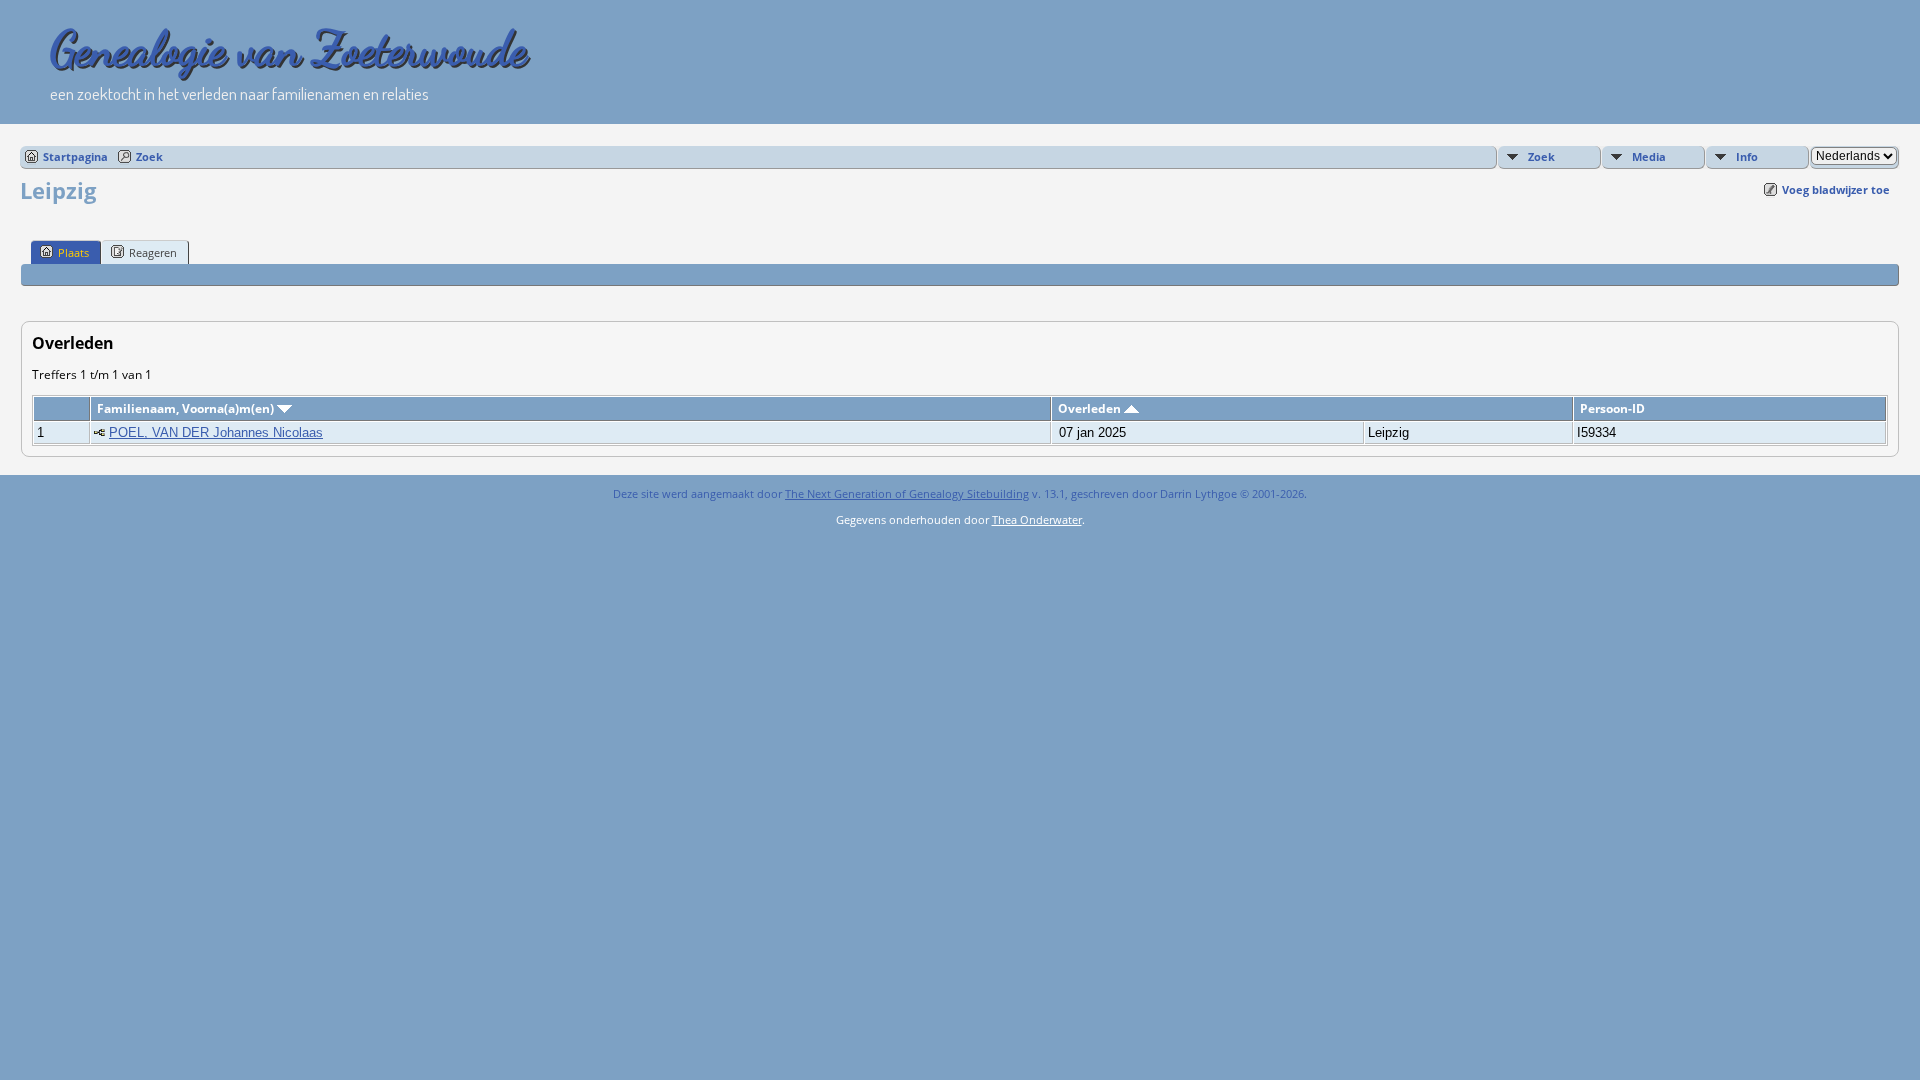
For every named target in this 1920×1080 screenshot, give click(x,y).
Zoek (149, 156)
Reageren (153, 252)
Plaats (73, 252)
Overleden (1091, 408)
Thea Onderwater (1037, 519)
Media (1649, 156)
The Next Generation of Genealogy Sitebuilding (907, 493)
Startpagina (75, 156)
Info (1747, 156)
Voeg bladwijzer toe (1836, 189)
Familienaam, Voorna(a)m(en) (187, 408)
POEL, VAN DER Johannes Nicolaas (216, 432)
